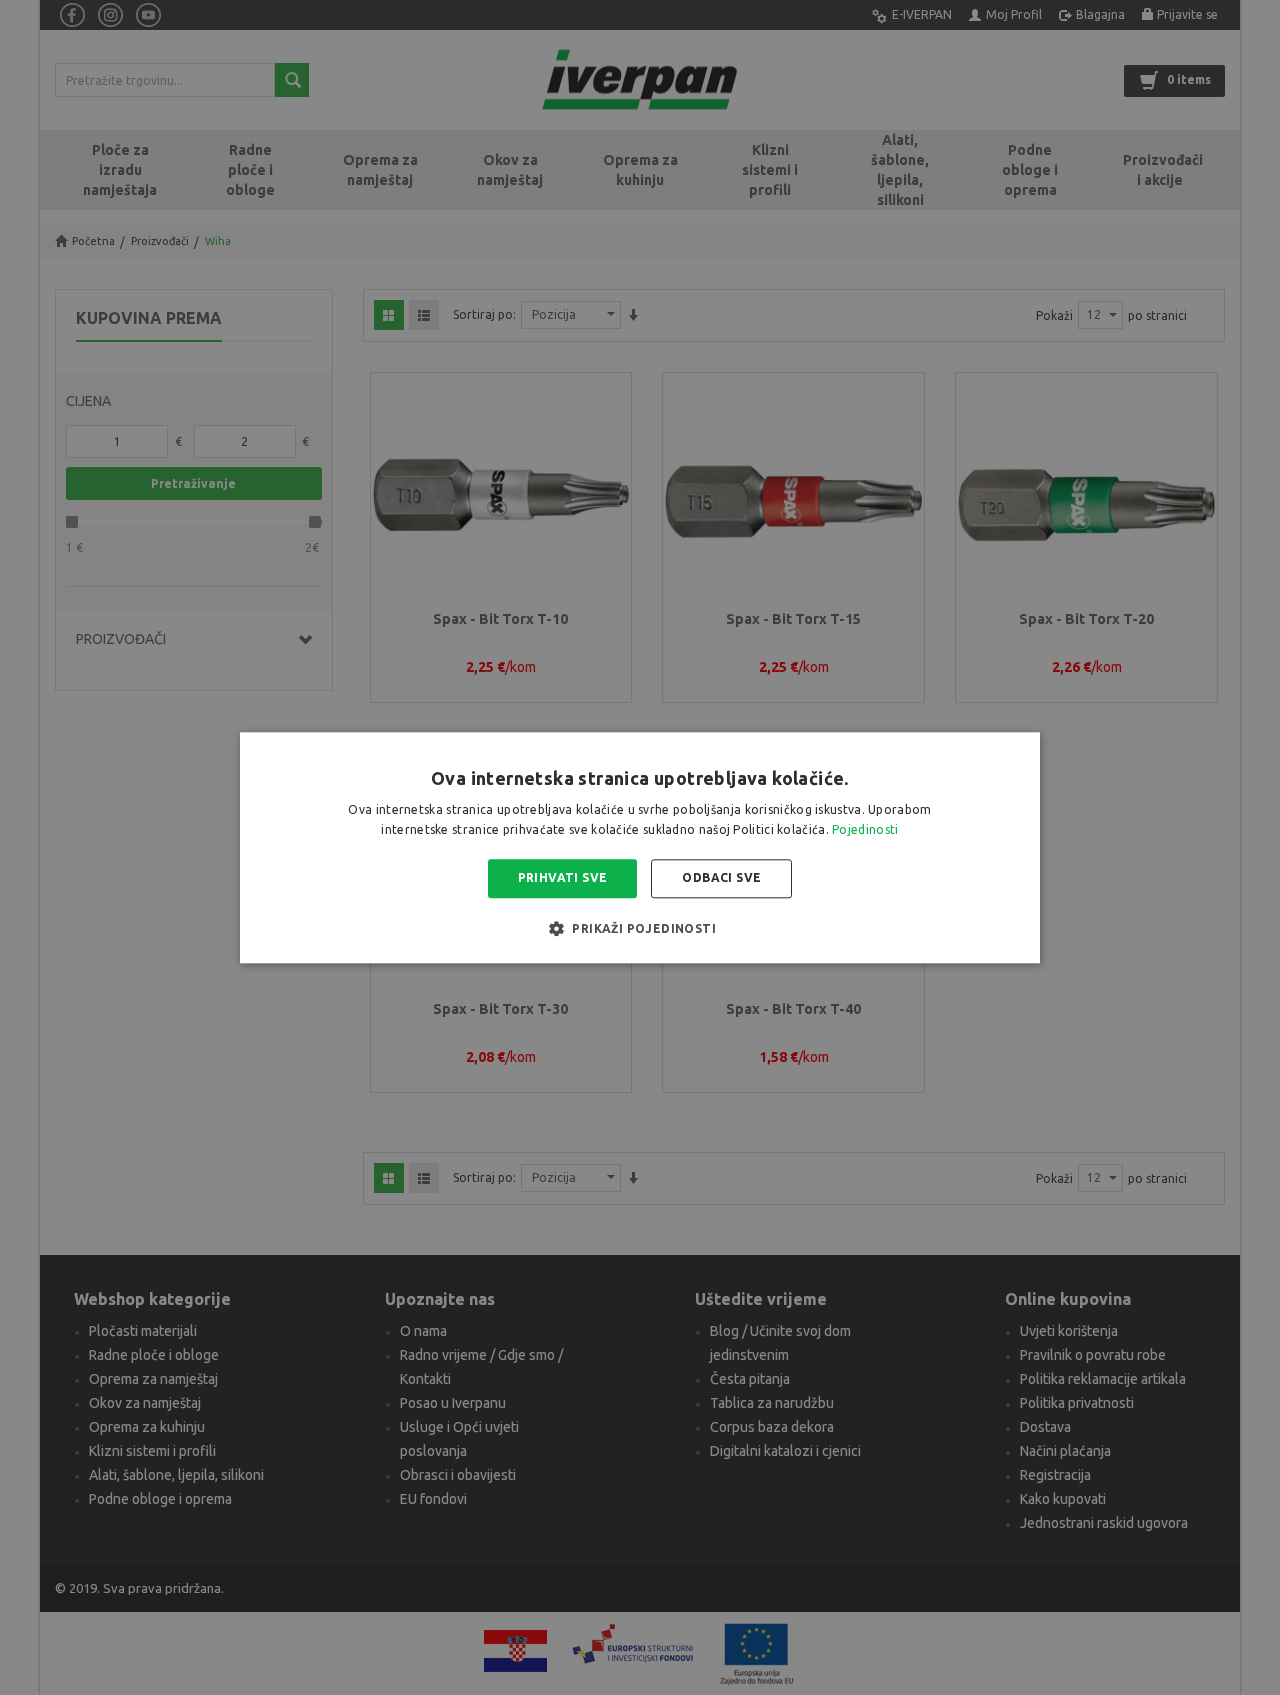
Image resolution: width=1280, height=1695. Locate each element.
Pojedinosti (865, 829)
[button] (640, 928)
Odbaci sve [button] (721, 878)
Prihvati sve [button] (563, 878)
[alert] (640, 847)
